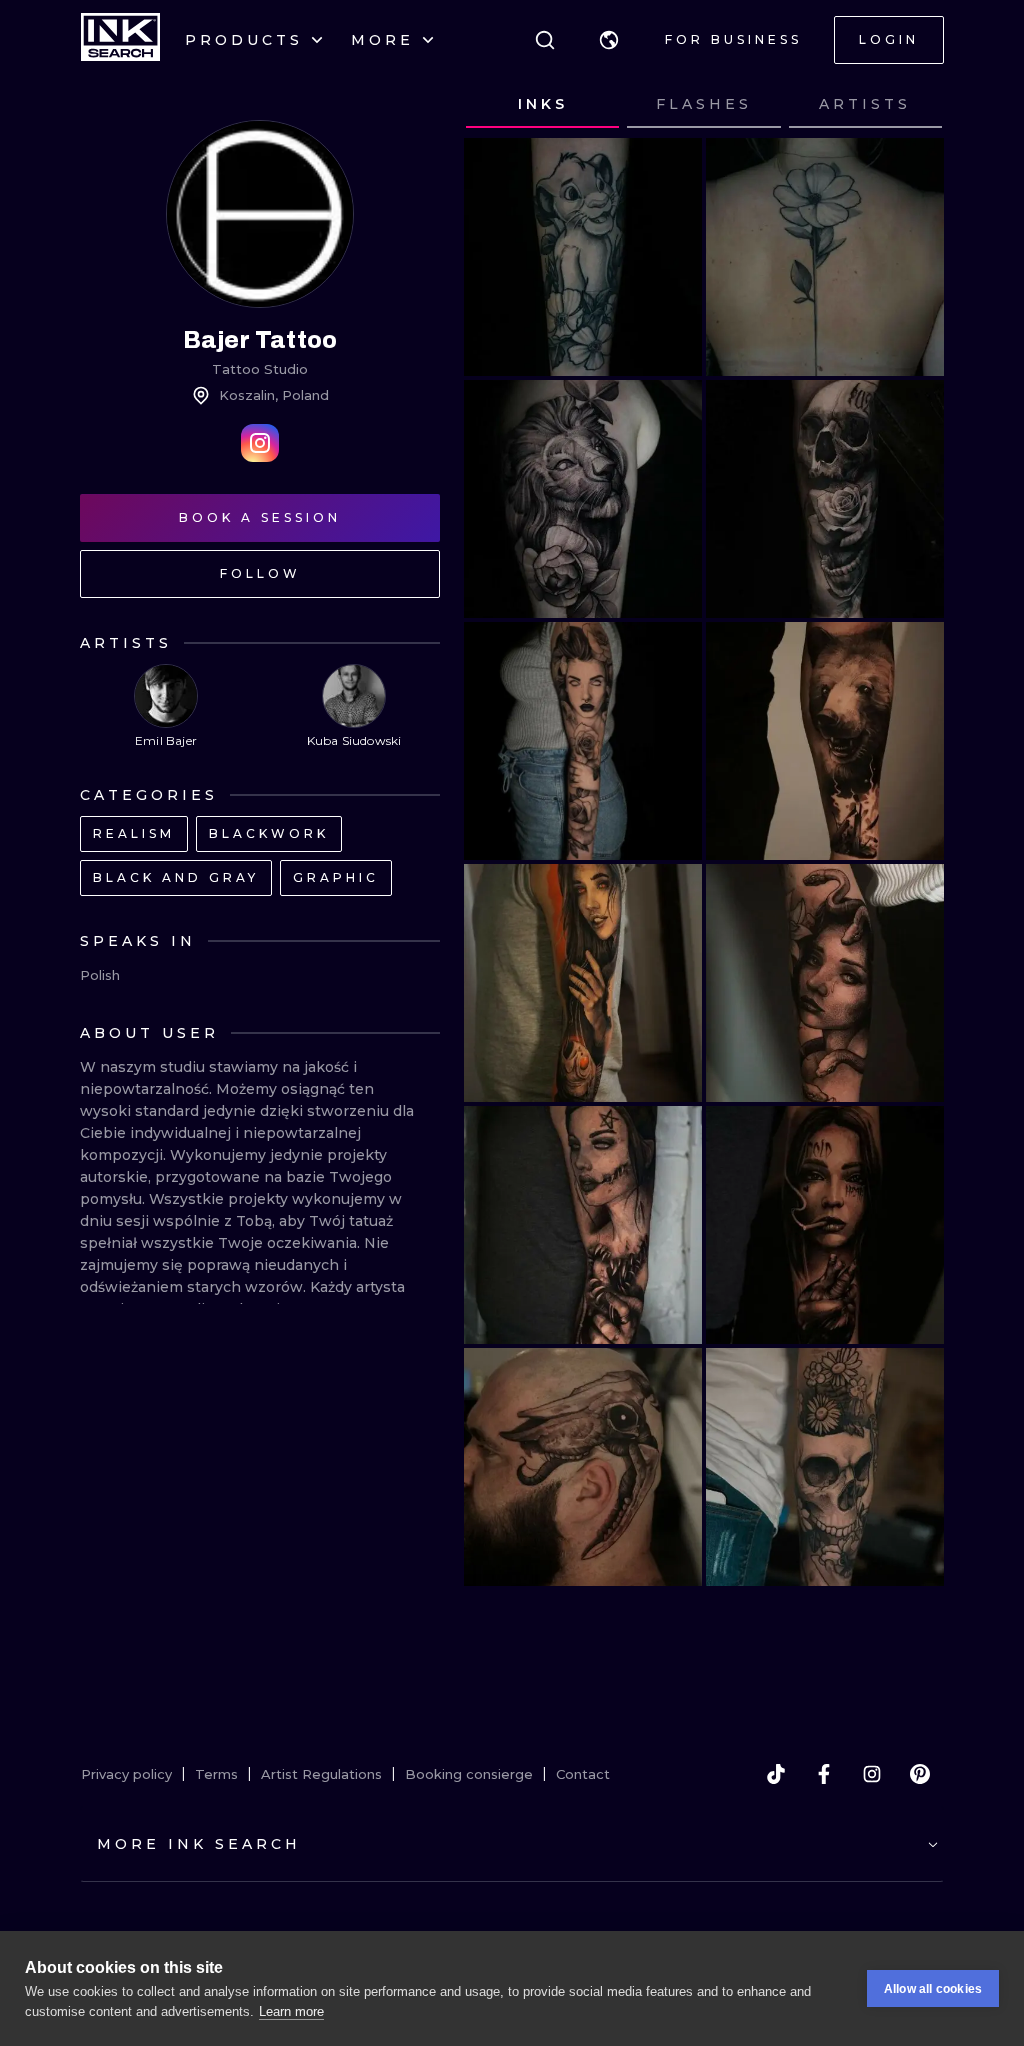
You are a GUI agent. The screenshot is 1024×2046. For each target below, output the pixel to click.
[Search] (545, 40)
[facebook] (824, 1774)
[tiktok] (776, 1774)
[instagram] (872, 1774)
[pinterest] (920, 1774)
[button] (609, 40)
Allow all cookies (933, 1989)
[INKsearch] (120, 40)
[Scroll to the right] (910, 105)
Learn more (291, 2011)
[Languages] (609, 40)
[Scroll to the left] (498, 105)
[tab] (542, 105)
